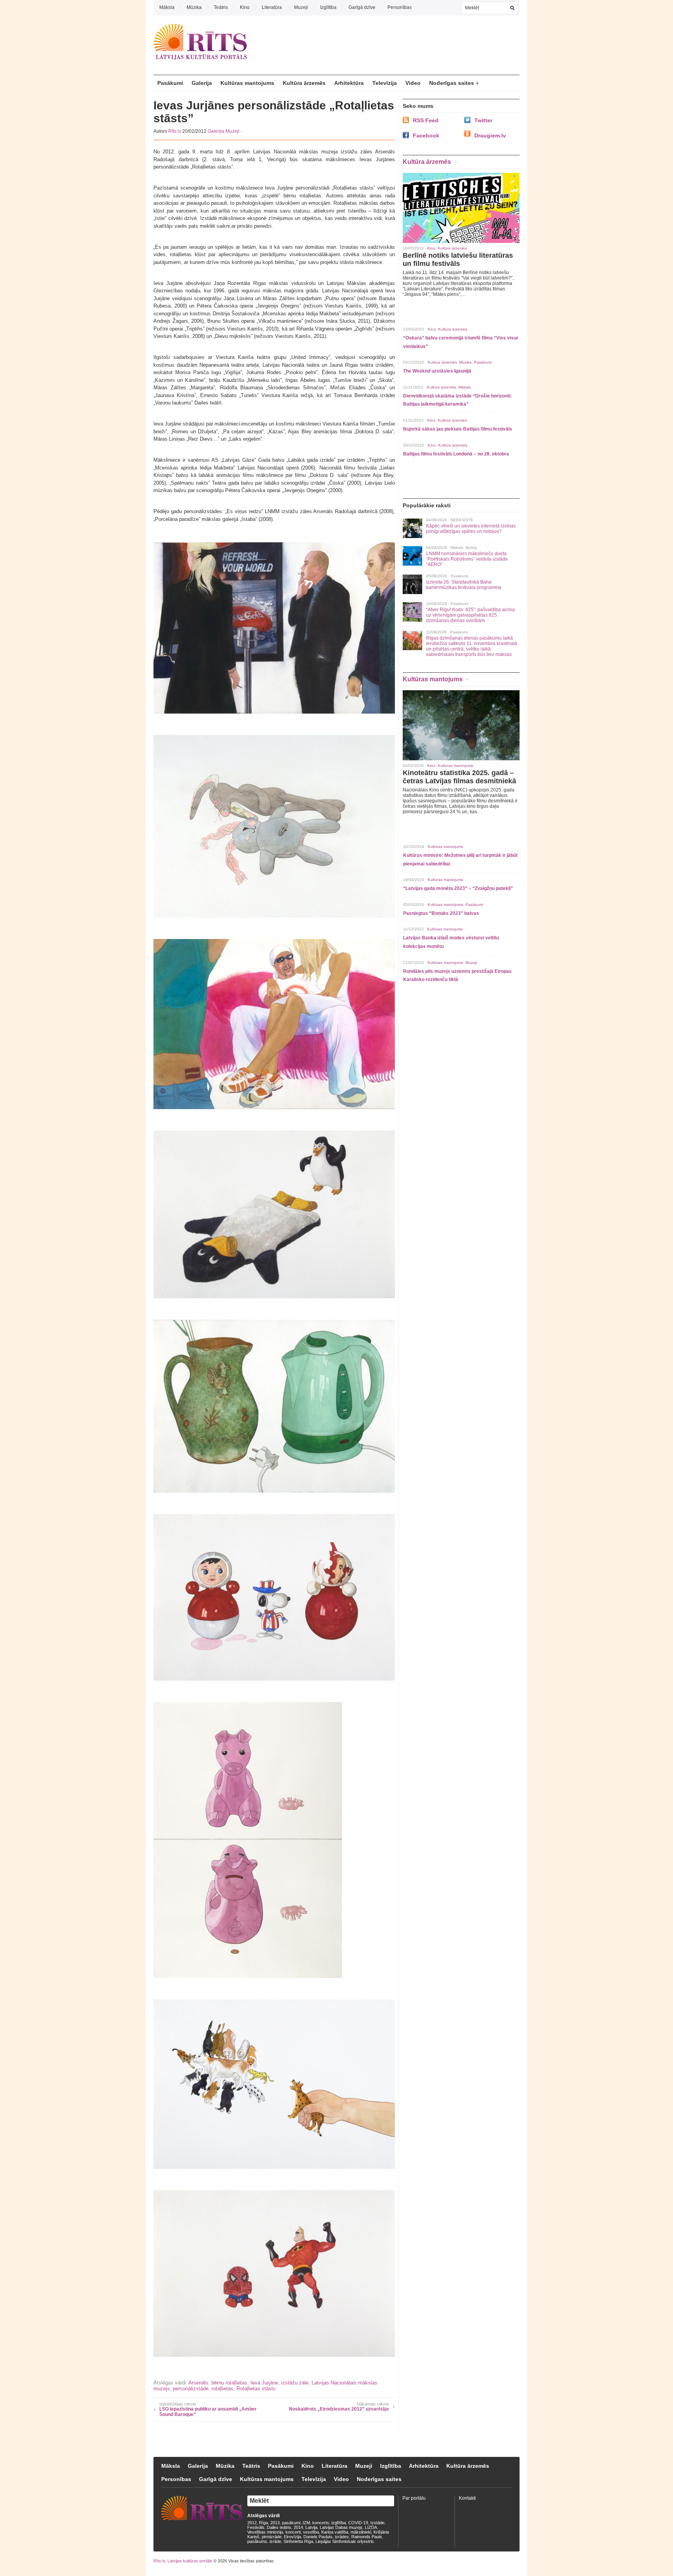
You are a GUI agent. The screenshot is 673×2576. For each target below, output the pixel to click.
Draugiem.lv (490, 135)
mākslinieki (361, 2532)
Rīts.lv (175, 131)
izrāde (275, 2541)
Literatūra (272, 7)
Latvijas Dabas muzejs (341, 2527)
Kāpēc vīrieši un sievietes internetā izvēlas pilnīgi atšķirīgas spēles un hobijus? (471, 529)
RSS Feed (426, 120)
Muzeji (301, 7)
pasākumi (291, 2523)
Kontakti (467, 2498)
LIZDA (371, 2527)
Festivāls (256, 2527)
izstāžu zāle (295, 2383)
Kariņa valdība (335, 2532)
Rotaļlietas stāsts (256, 2389)
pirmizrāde (272, 2537)
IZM (306, 2523)
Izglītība (328, 7)
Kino (245, 7)
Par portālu (414, 2498)
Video (413, 83)
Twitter (483, 120)
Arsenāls (198, 2383)
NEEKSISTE (462, 520)
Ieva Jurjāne (264, 2383)
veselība (311, 2532)
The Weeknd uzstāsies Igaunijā (437, 371)
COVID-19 (358, 2523)
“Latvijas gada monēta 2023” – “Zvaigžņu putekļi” (458, 888)
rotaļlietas (222, 2389)
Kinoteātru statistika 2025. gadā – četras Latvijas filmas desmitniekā (459, 777)
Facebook (426, 135)
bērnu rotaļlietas (229, 2383)
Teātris (221, 7)
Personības (400, 7)
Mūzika (194, 7)
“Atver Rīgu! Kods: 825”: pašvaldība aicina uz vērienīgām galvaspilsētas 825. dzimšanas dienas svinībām (470, 615)
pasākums (257, 2541)
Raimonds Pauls (367, 2537)
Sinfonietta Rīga (298, 2541)
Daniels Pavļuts (318, 2537)
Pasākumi (170, 83)
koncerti (293, 2532)
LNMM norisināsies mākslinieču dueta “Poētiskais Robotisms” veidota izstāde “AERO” (467, 559)
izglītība (339, 2523)
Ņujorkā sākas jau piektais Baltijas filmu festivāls (458, 429)
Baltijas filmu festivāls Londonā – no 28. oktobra (456, 454)
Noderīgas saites (452, 83)
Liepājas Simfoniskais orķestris (345, 2541)
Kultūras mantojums (247, 83)
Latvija (311, 2527)
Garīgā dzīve (362, 7)
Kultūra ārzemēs (304, 83)
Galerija (202, 83)
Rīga (263, 2523)
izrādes (342, 2537)
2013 (275, 2523)
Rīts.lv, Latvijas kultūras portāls (183, 2561)
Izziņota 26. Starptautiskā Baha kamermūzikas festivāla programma (464, 585)
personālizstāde (191, 2389)
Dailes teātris (279, 2527)
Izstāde (377, 2523)
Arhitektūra (349, 83)
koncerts (321, 2523)
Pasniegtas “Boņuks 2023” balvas (441, 913)
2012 (252, 2523)
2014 (298, 2527)
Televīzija (385, 83)
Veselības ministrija (265, 2532)
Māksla (167, 7)
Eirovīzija (292, 2537)
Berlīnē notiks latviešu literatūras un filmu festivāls (458, 259)
